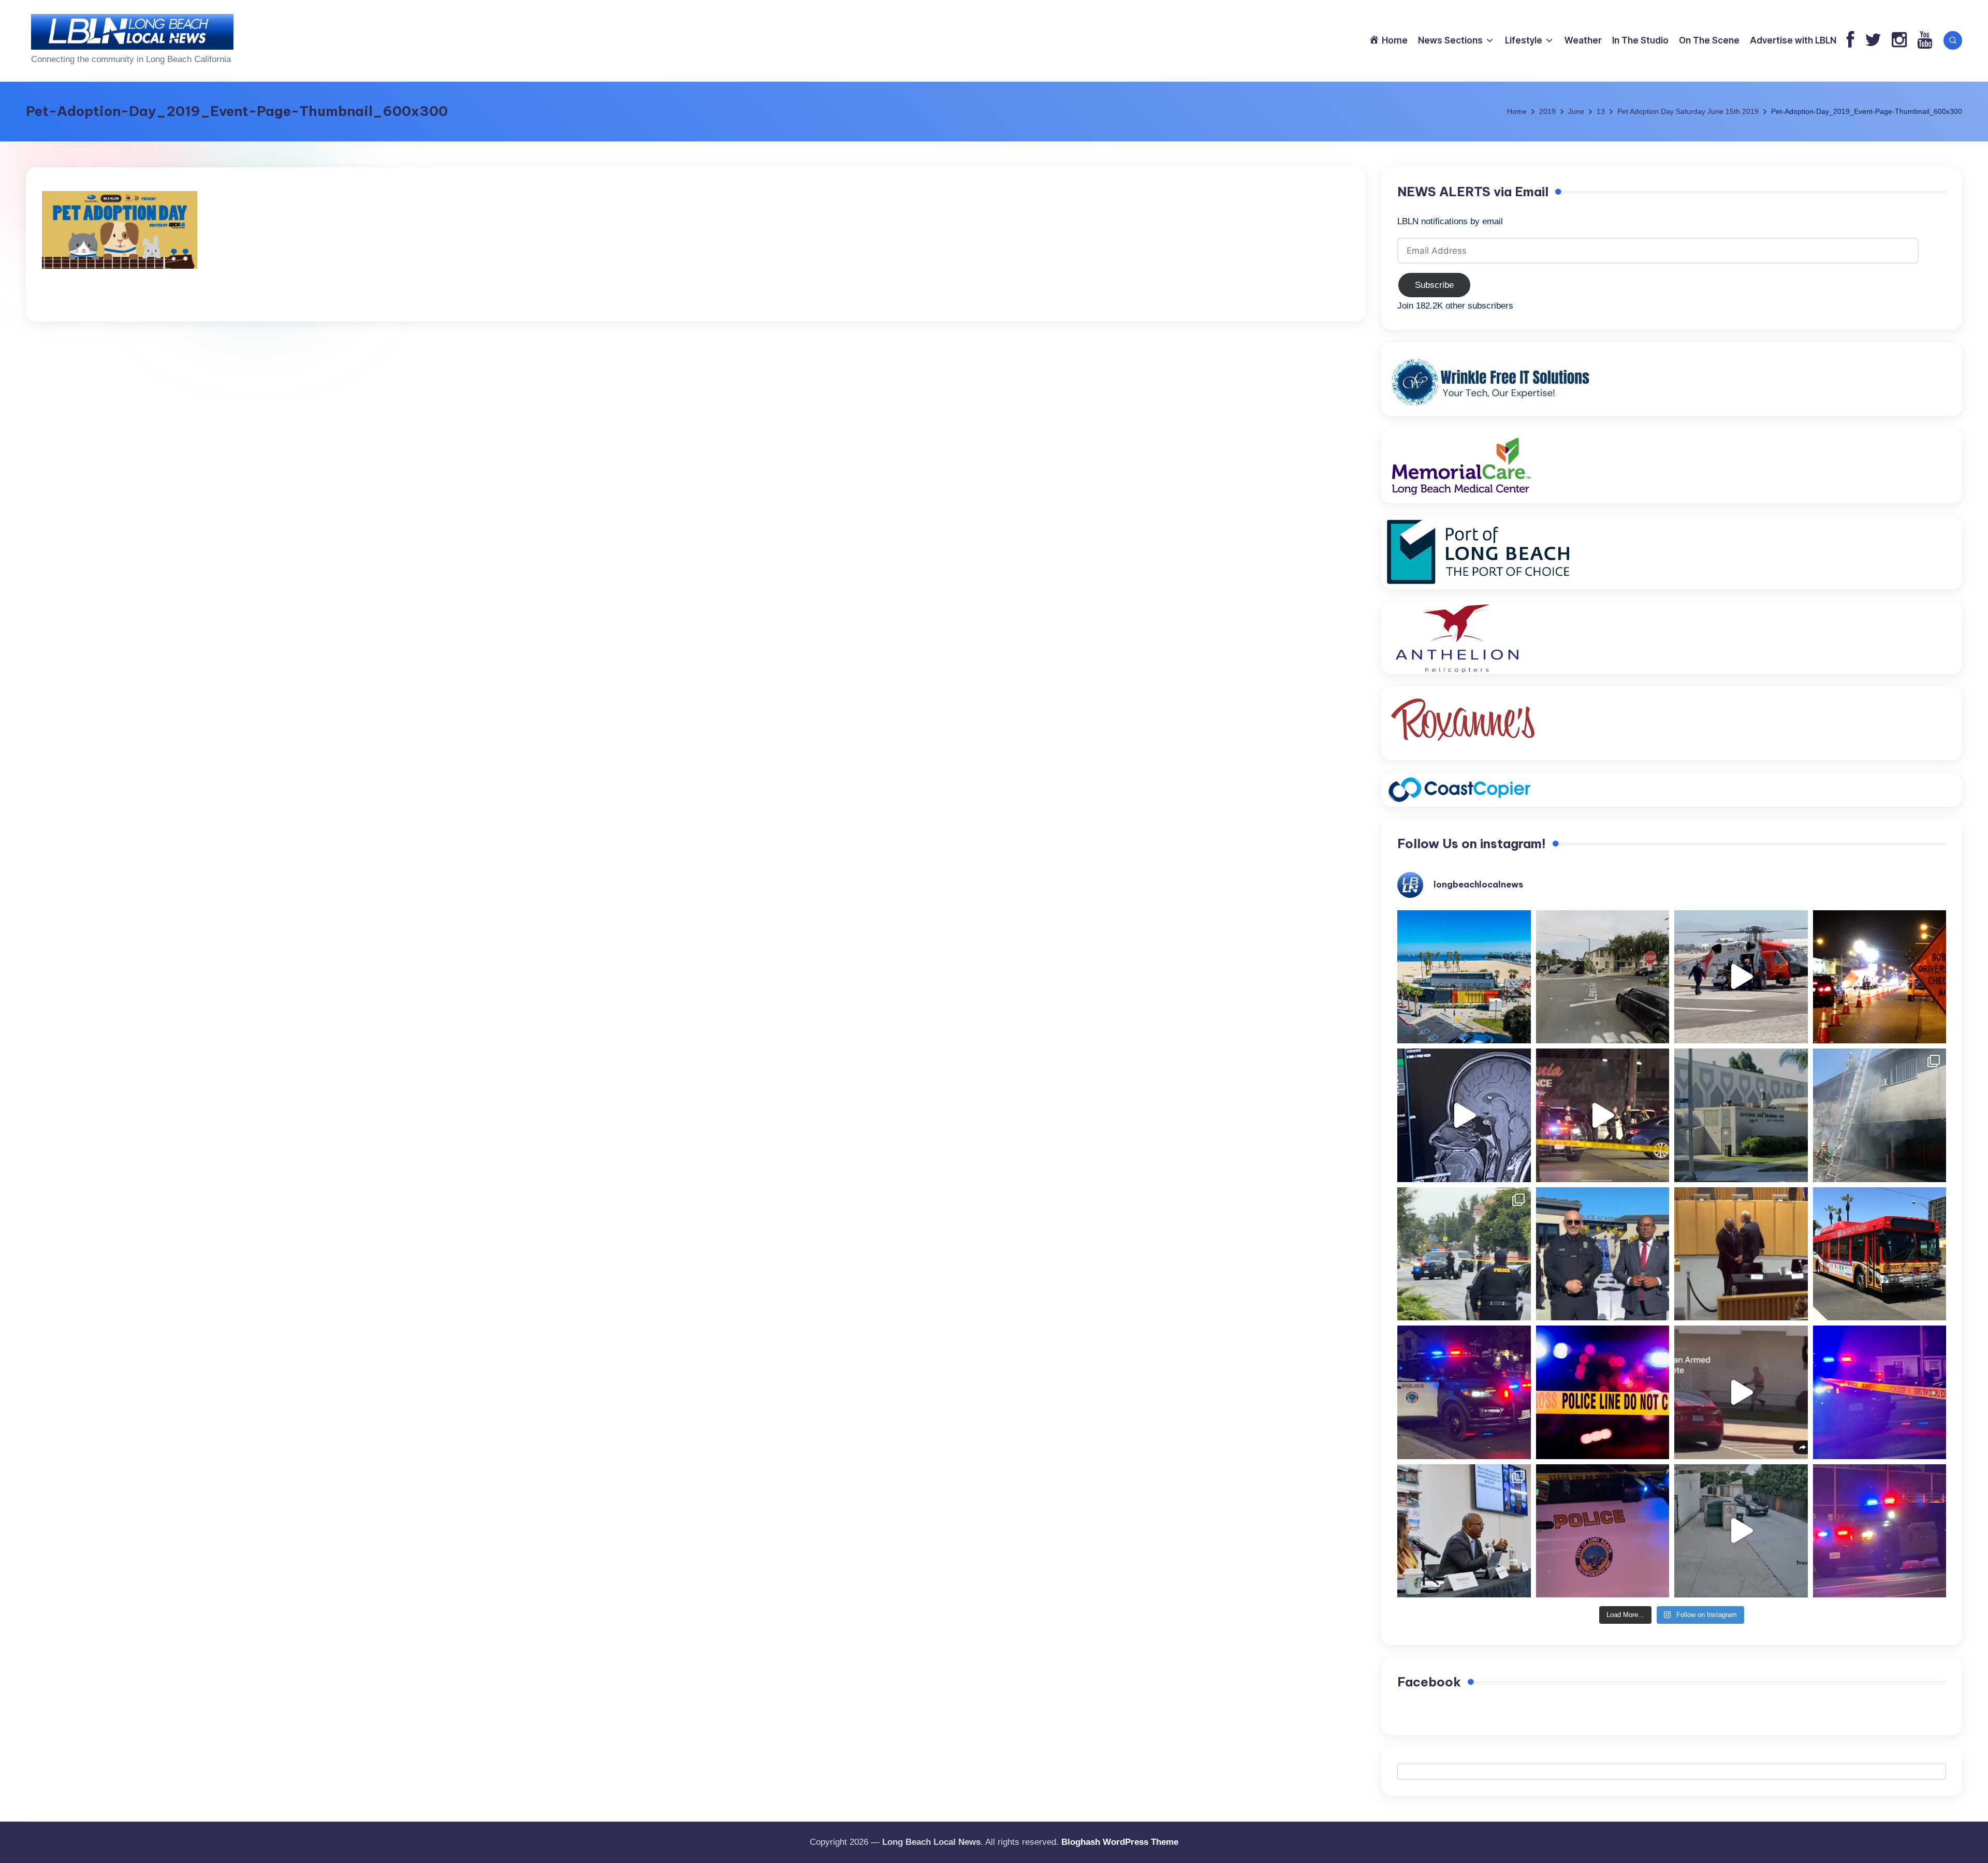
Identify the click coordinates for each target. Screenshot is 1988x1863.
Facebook (1429, 1682)
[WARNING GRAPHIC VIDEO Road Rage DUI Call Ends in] (1741, 1392)
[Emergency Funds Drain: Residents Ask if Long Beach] (1464, 1531)
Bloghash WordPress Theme (1120, 1842)
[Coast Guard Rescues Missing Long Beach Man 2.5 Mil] (1741, 977)
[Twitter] (1873, 41)
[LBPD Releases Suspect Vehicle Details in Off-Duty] (1741, 1531)
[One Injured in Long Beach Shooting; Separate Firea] (1603, 1531)
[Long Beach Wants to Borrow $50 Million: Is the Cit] (1741, 1115)
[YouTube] (1925, 41)
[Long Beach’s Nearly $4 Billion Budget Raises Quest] (1741, 1254)
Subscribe (1434, 285)
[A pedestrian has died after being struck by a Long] (1880, 1254)
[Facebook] (1851, 41)
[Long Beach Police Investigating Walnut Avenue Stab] (1603, 1392)
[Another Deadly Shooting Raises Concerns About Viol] (1603, 1254)
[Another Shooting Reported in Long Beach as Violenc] (1880, 1531)
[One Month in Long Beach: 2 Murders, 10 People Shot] (1464, 1254)
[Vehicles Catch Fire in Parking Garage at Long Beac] (1880, 1115)
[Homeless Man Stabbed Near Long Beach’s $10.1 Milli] (1464, 977)
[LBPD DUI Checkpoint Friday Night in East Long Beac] (1880, 977)
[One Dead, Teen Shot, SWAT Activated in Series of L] (1880, 1392)
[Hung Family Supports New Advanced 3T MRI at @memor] (1464, 1115)
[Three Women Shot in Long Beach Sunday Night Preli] (1603, 1115)
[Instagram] (1899, 41)
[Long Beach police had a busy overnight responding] (1464, 1392)
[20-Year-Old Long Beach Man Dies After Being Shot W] (1603, 977)
